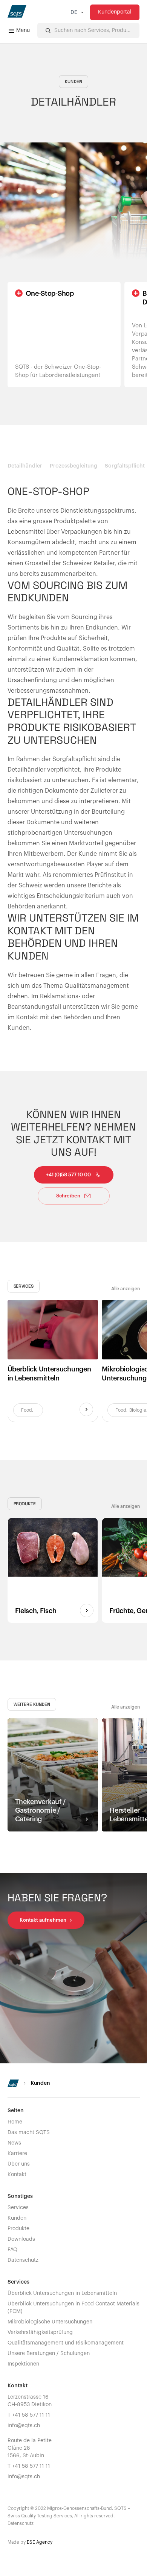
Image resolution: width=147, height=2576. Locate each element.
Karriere (17, 2154)
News (14, 2143)
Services (18, 2208)
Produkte (18, 2229)
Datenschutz (23, 2260)
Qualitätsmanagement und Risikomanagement (66, 2343)
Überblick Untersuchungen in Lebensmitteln (62, 2293)
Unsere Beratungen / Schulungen (49, 2354)
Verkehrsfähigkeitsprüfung (40, 2332)
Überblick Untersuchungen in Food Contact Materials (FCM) (73, 2308)
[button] (77, 12)
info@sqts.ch (24, 2426)
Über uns (19, 2164)
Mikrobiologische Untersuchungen (50, 2322)
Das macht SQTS (29, 2133)
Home (15, 2122)
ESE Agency (40, 2542)
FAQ (12, 2250)
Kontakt (17, 2175)
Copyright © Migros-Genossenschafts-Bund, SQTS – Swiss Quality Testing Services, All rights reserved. (69, 2512)
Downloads (21, 2239)
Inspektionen (23, 2364)
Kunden (17, 2218)
